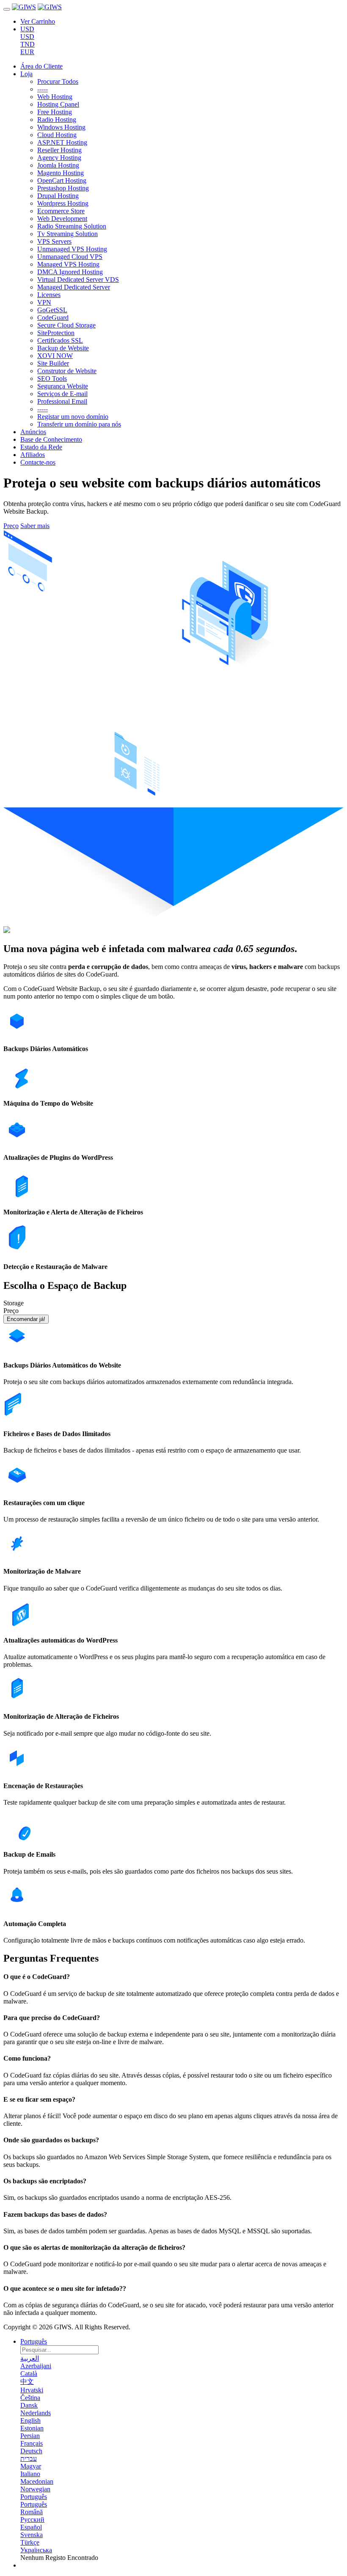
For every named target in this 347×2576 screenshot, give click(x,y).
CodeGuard (53, 318)
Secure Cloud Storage (66, 325)
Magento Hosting (61, 173)
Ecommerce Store (61, 211)
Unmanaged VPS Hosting (72, 249)
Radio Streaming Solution (72, 226)
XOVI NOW (55, 356)
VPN (44, 302)
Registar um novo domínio (73, 417)
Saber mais (35, 526)
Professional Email (62, 401)
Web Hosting (55, 97)
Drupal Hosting (58, 196)
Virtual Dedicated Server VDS (78, 279)
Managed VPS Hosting (68, 264)
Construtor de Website (67, 371)
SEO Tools (52, 378)
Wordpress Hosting (63, 203)
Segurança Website (63, 386)
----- (43, 89)
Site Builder (53, 363)
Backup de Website (63, 348)
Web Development (62, 219)
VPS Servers (54, 241)
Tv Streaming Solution (67, 234)
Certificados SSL (60, 340)
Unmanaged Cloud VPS (70, 257)
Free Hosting (55, 112)
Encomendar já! (26, 1319)
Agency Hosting (59, 158)
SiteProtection (56, 333)
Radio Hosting (57, 120)
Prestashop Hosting (63, 188)
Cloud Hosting (57, 135)
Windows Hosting (61, 127)
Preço (11, 526)
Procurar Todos (58, 81)
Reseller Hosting (59, 150)
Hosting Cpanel (58, 104)
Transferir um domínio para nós (79, 424)
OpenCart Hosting (62, 180)
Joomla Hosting (58, 165)
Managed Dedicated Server (74, 287)
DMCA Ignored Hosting (70, 272)
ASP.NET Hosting (62, 142)
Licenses (49, 295)
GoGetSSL (52, 310)
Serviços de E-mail (62, 394)
